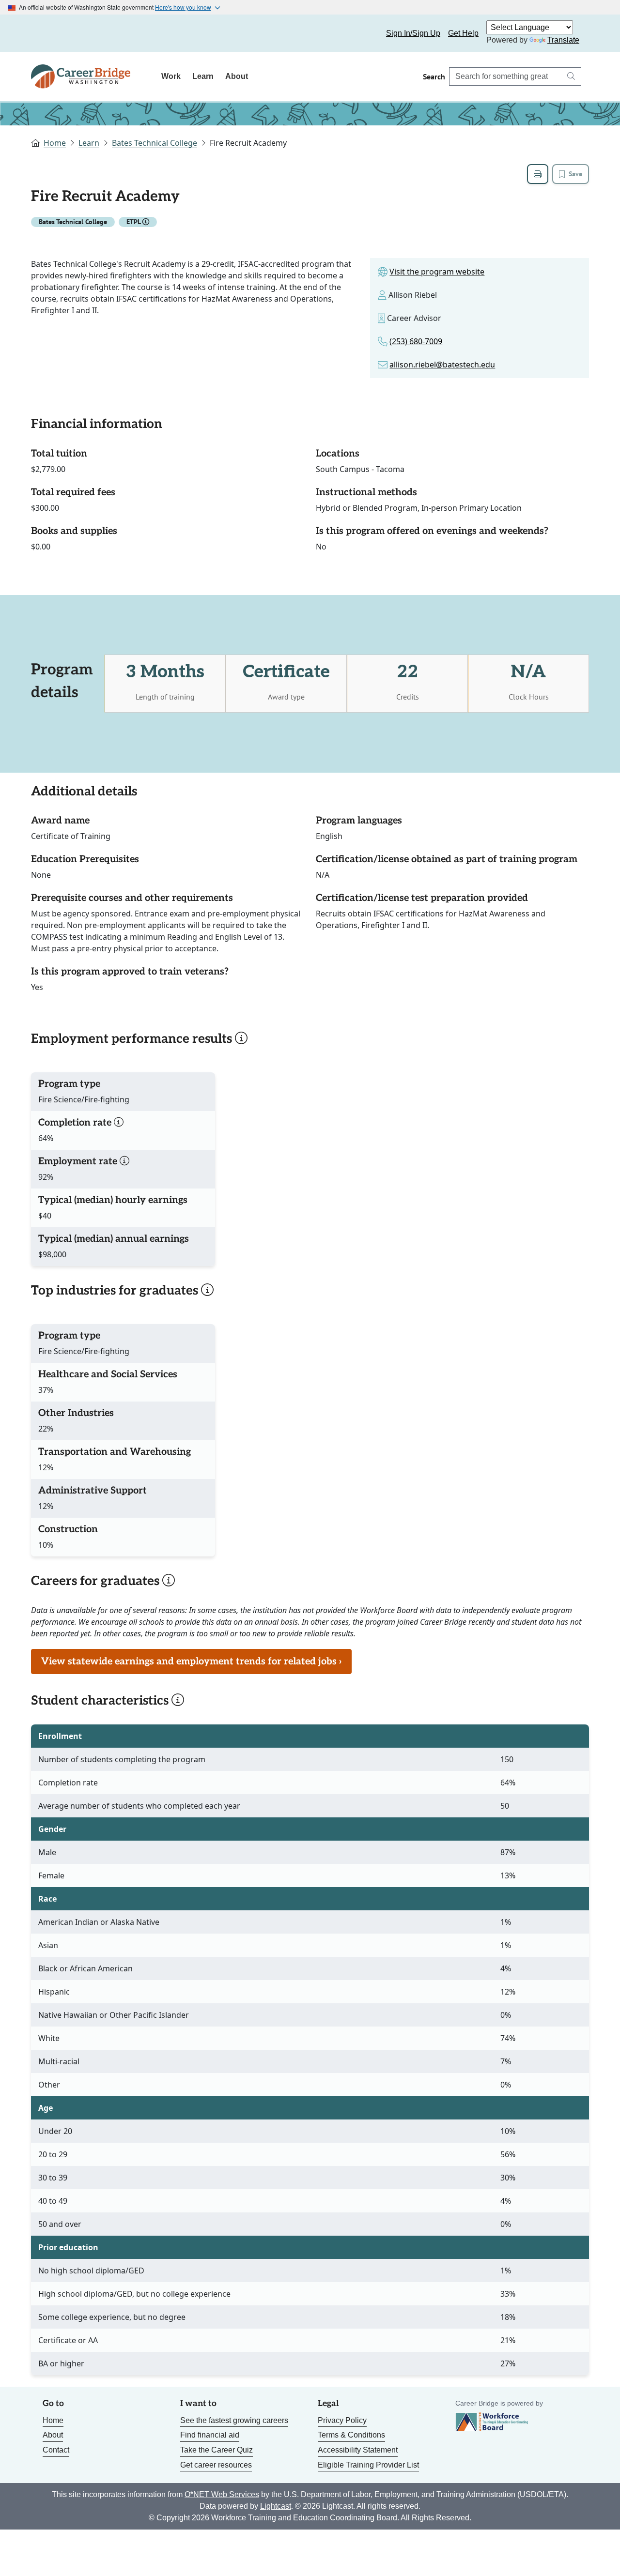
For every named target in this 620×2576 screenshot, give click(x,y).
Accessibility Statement (358, 2450)
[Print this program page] (538, 174)
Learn (203, 76)
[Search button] (571, 76)
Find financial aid (210, 2435)
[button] (146, 222)
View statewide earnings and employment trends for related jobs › (191, 1661)
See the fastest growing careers (234, 2420)
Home (55, 143)
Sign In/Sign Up (413, 33)
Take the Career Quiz (217, 2450)
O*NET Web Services (222, 2494)
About (237, 76)
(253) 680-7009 (416, 341)
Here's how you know (183, 7)
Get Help (463, 33)
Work (171, 76)
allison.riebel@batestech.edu (442, 365)
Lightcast (276, 2506)
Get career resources (216, 2465)
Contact (56, 2450)
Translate (563, 40)
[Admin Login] (56, 33)
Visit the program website (437, 272)
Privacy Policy (342, 2420)
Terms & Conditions (351, 2435)
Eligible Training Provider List (368, 2465)
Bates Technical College (155, 143)
